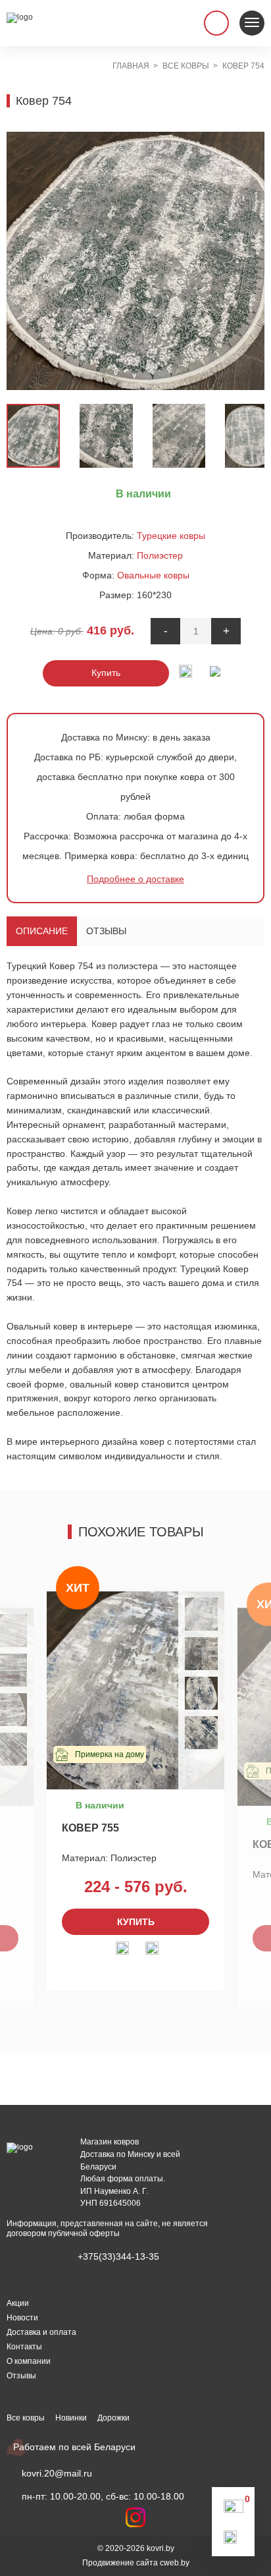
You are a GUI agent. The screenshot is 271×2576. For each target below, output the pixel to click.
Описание (42, 931)
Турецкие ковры (171, 536)
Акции (18, 2303)
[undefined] (23, 261)
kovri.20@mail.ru (57, 2473)
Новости (22, 2318)
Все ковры (26, 2418)
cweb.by (175, 2563)
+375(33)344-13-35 (118, 2256)
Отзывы (106, 931)
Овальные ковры (153, 575)
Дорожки (113, 2418)
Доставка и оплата (41, 2332)
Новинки (71, 2418)
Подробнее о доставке (135, 879)
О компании (29, 2361)
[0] (234, 2509)
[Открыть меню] (252, 23)
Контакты (24, 2347)
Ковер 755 (90, 1828)
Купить (106, 673)
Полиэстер (160, 555)
